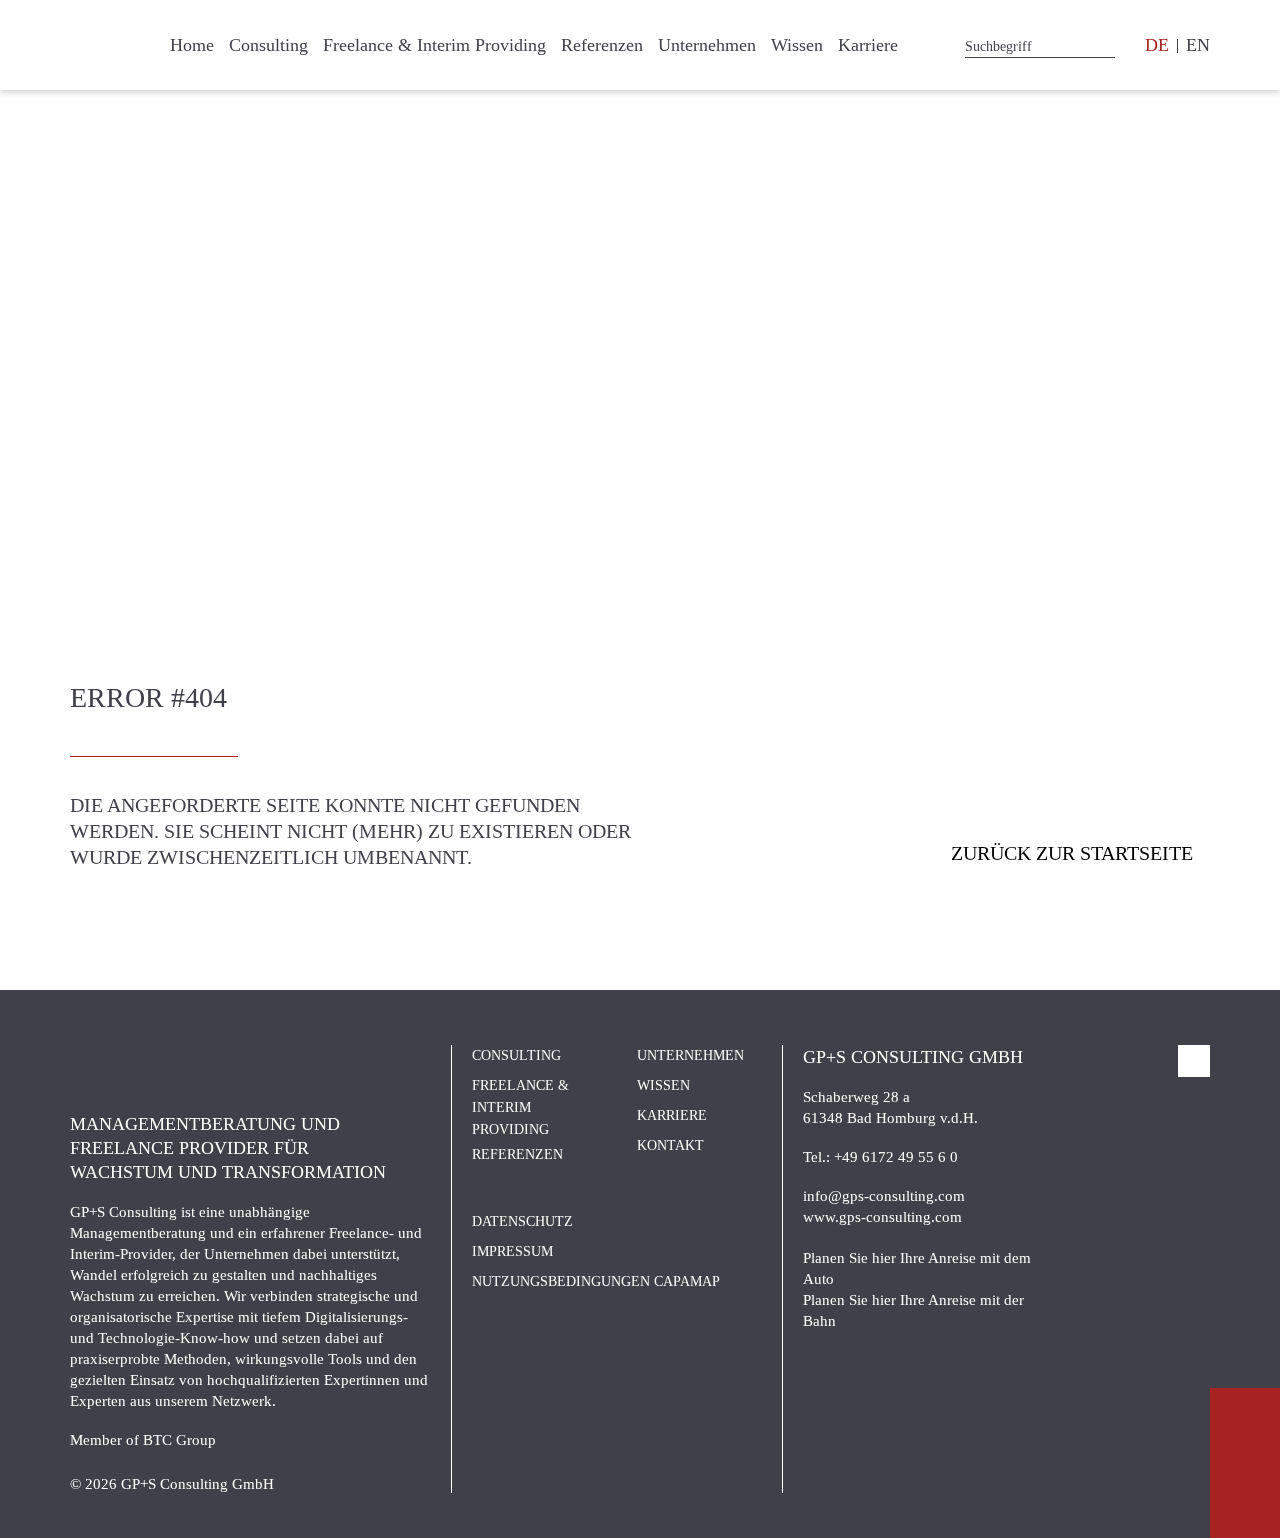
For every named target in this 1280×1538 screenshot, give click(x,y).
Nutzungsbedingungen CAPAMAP (596, 1281)
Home (192, 45)
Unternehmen (707, 45)
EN (1198, 45)
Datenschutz (522, 1221)
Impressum (512, 1251)
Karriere (868, 45)
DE (1157, 45)
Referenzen (602, 45)
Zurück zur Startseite (1072, 853)
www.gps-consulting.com (882, 1217)
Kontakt (670, 1145)
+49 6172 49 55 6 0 (896, 1157)
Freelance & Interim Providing (434, 45)
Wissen (797, 45)
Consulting (268, 45)
